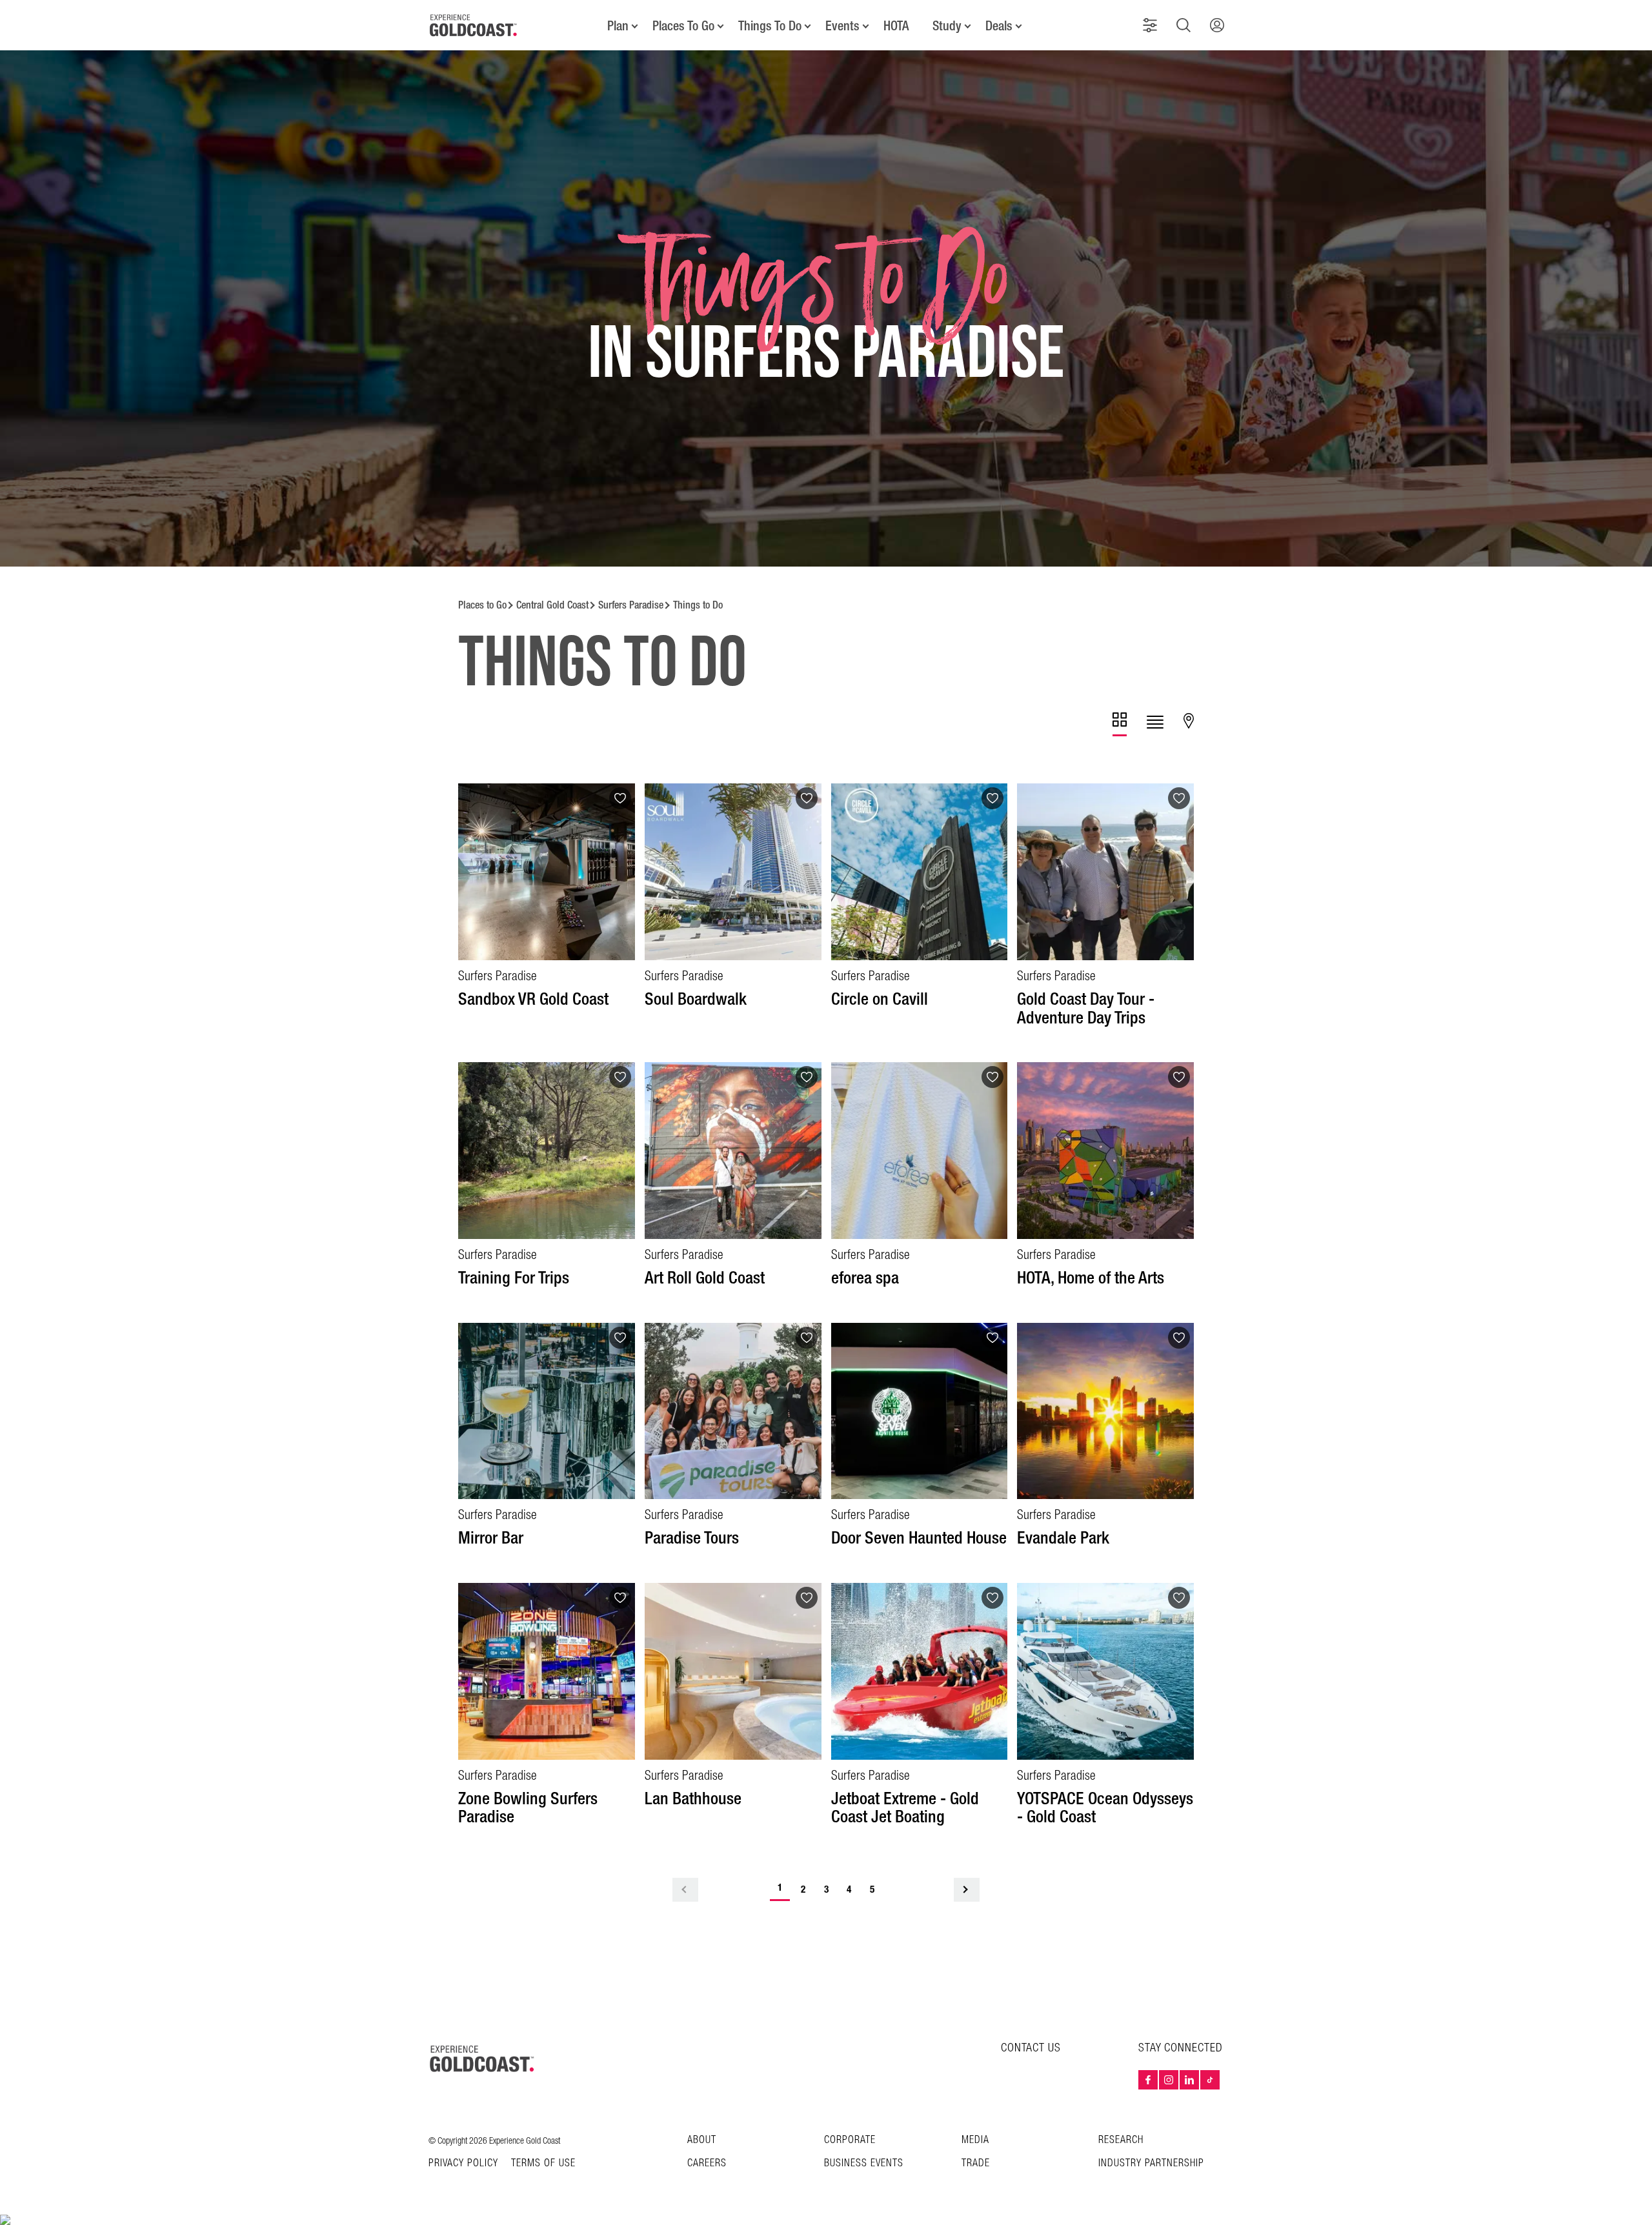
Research (1121, 2140)
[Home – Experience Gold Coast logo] (483, 2059)
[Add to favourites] (620, 798)
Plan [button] (618, 26)
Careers (707, 2163)
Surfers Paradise (631, 605)
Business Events (864, 2163)
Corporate (850, 2140)
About (702, 2140)
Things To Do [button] (770, 26)
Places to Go (482, 605)
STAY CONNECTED (1181, 2048)
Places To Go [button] (683, 26)
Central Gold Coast (552, 605)
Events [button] (842, 26)
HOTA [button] (896, 26)
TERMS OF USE (543, 2164)
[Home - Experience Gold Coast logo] (474, 25)
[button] (1150, 25)
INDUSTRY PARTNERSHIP (1151, 2163)
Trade (976, 2163)
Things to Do (698, 605)
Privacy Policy (463, 2164)
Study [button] (947, 26)
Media (975, 2140)
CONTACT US (1031, 2048)
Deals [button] (999, 26)
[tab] (1120, 724)
